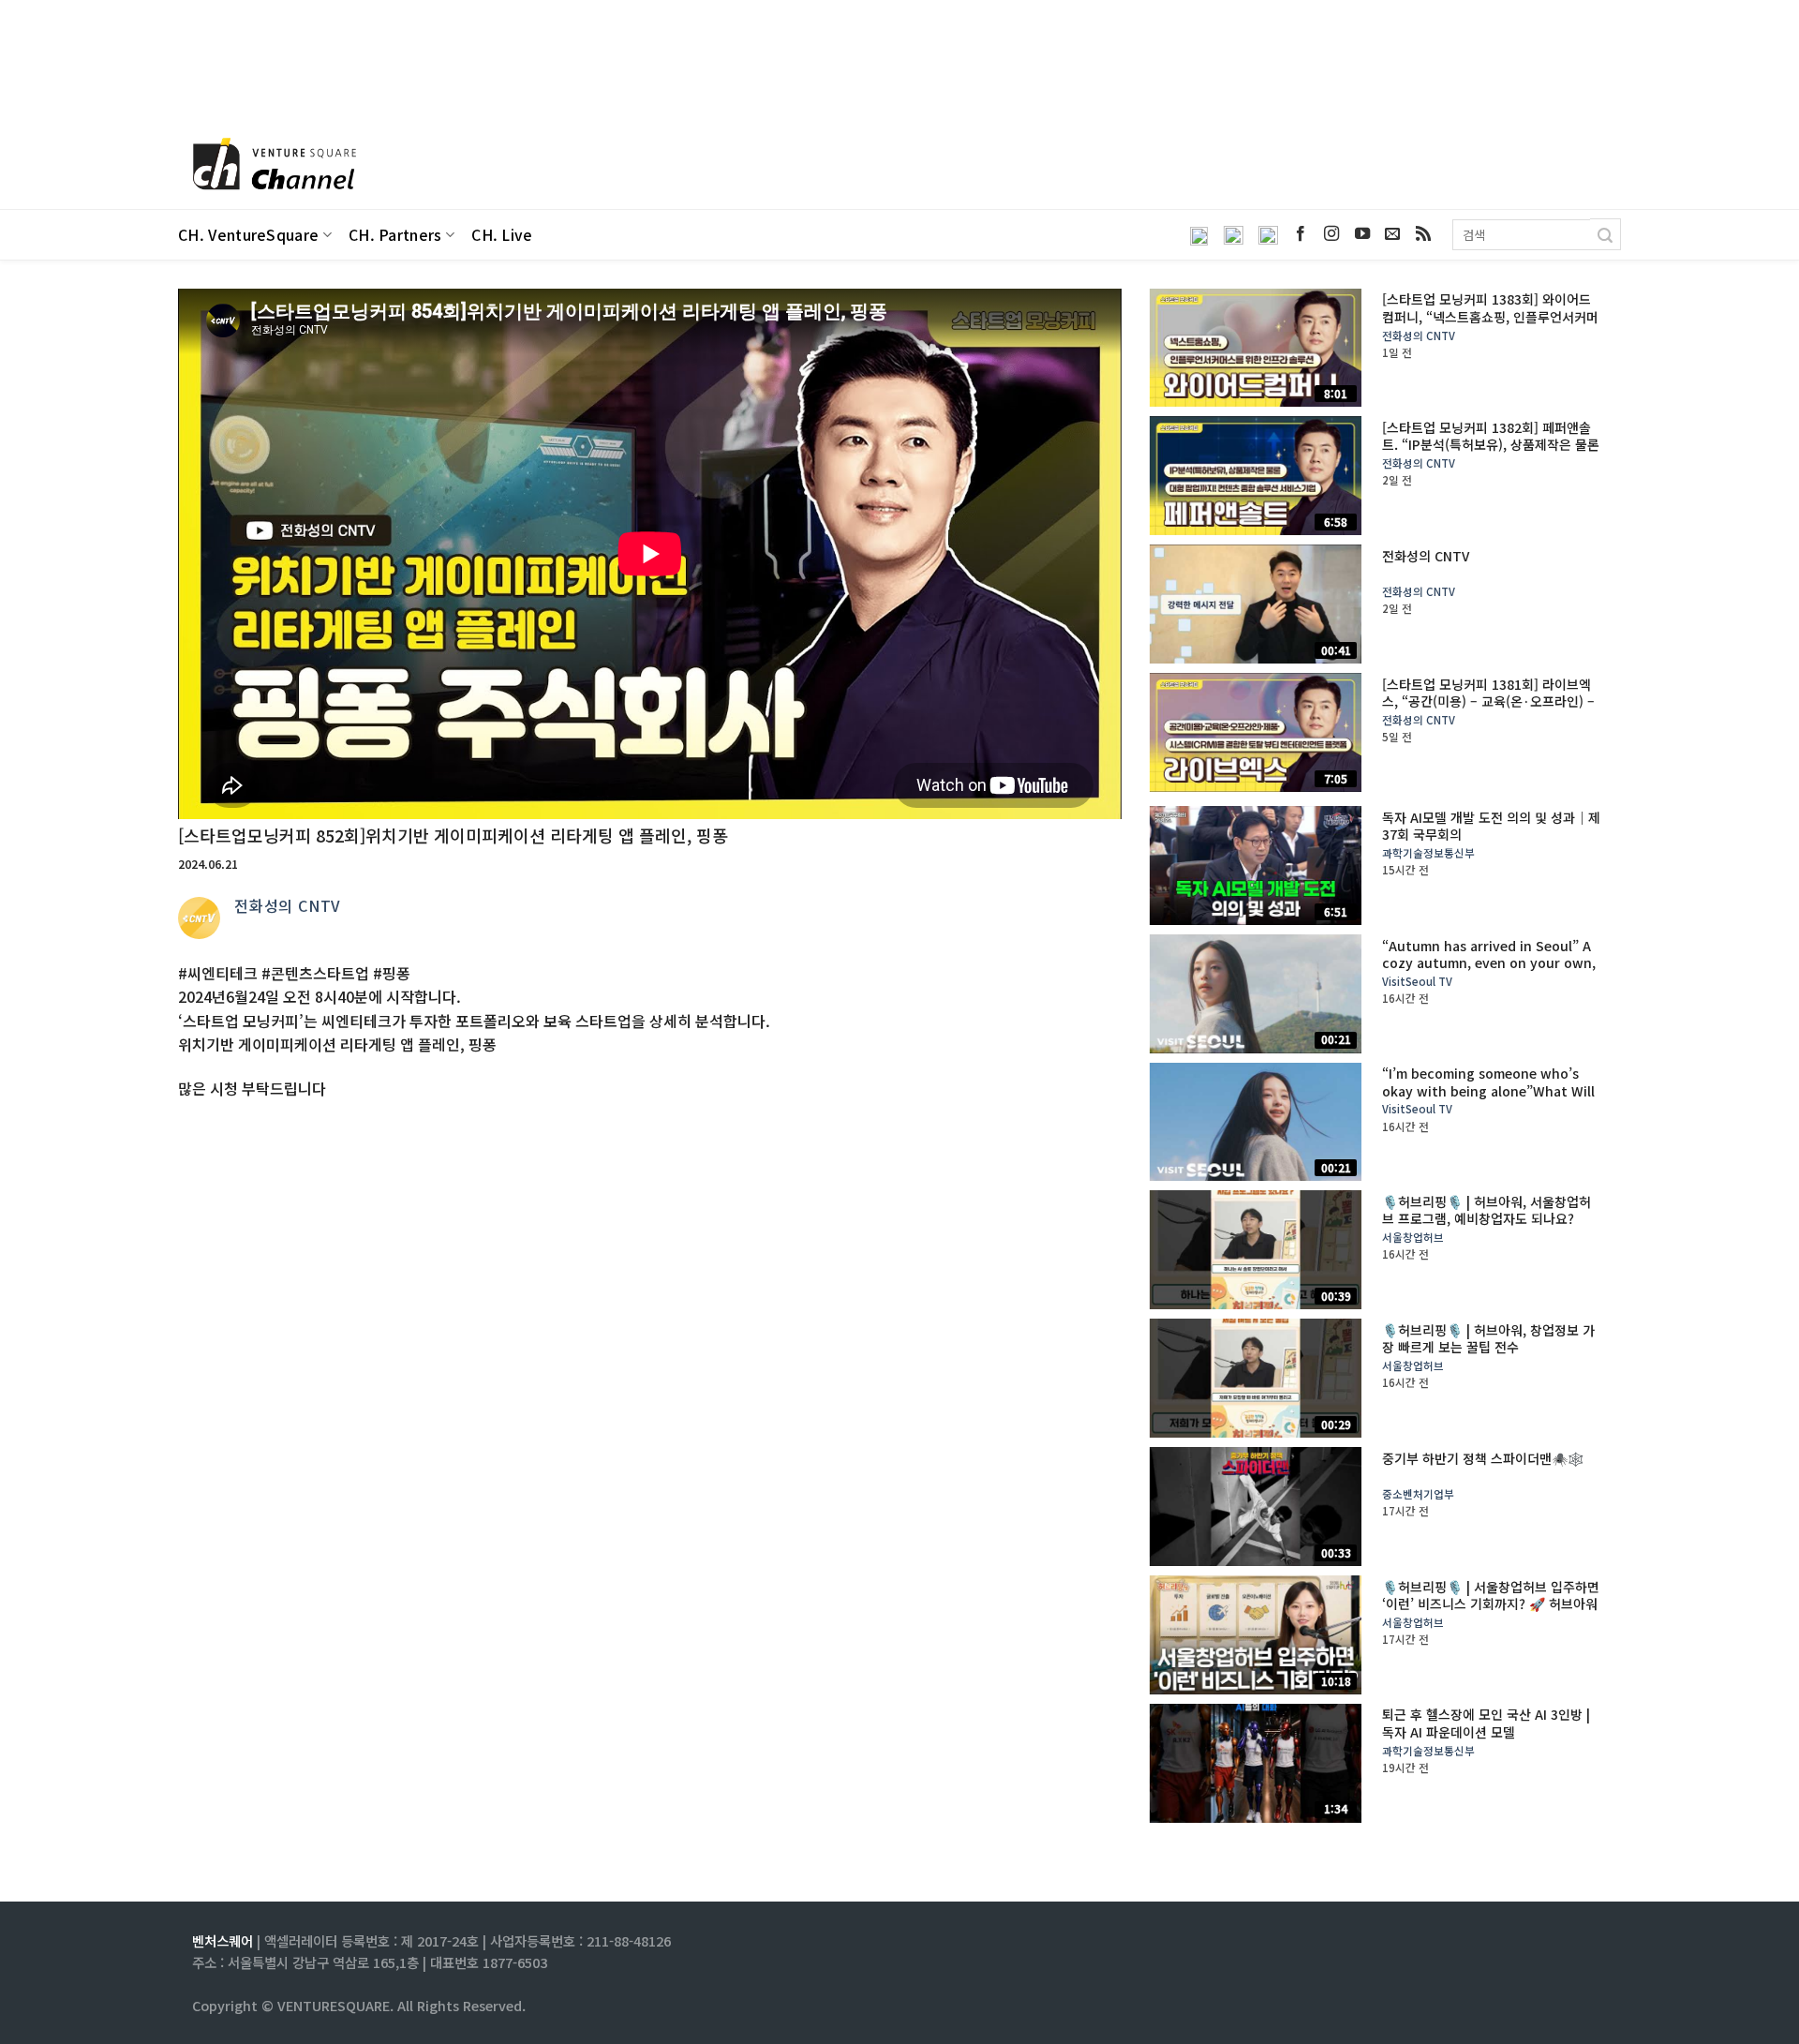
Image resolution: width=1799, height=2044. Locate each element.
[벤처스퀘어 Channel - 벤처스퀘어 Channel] (272, 165)
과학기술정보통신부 (1428, 853)
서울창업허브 (1413, 1238)
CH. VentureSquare (248, 235)
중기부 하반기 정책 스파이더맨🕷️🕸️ (1483, 1458)
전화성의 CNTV (288, 905)
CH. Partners (395, 235)
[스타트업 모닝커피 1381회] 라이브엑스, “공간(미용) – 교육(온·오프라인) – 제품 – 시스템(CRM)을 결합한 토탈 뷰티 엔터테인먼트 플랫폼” (1488, 710)
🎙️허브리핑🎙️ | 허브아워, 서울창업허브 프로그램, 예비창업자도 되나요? (1487, 1210)
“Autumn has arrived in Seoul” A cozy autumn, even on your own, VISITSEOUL (1489, 963)
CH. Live (502, 235)
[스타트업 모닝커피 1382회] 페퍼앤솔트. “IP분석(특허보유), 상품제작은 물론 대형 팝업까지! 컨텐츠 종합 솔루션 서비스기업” (1491, 453)
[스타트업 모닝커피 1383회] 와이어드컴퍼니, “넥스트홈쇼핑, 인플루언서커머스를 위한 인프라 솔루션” (1490, 316)
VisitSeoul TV (1417, 982)
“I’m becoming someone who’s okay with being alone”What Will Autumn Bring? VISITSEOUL (1488, 1090)
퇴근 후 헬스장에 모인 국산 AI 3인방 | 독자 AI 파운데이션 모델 (1486, 1723)
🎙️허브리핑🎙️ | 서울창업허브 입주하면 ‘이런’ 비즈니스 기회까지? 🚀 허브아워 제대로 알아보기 (1491, 1604)
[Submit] (1606, 234)
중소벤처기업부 (1418, 1494)
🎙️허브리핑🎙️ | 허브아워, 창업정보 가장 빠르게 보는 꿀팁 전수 (1488, 1338)
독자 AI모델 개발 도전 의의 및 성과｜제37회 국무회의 (1491, 826)
